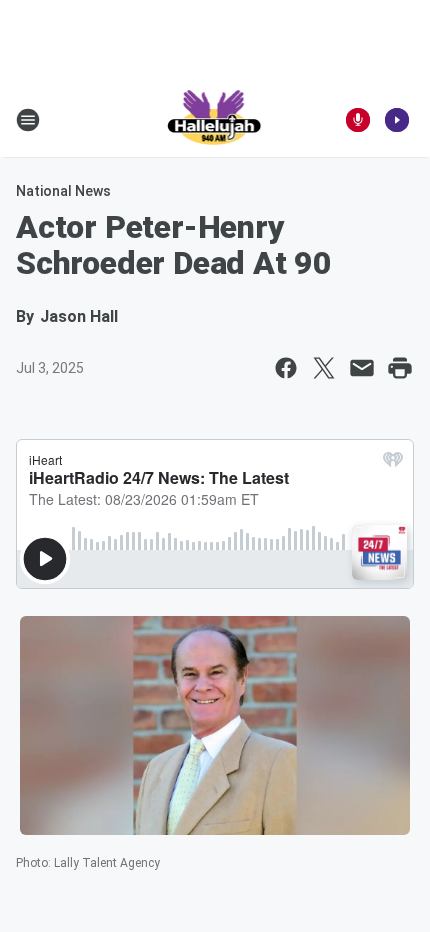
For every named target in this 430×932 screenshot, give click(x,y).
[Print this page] (400, 368)
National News (63, 191)
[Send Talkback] (358, 120)
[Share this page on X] (324, 368)
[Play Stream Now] (397, 120)
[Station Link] (215, 120)
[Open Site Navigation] (28, 120)
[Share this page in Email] (362, 368)
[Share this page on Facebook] (286, 368)
